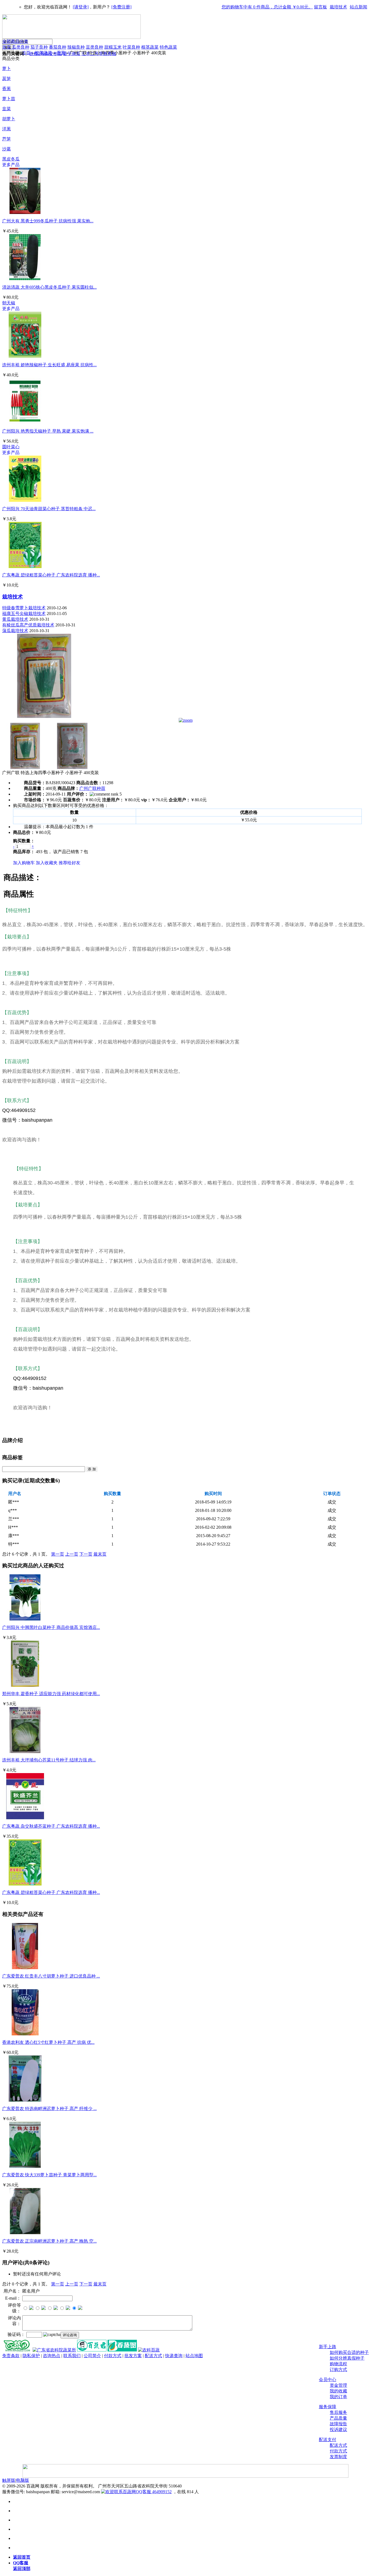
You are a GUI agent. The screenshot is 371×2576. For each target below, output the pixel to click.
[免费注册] (121, 7)
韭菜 (7, 109)
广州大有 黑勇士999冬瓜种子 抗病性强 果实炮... (48, 221)
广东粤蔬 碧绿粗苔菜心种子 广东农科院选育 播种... (51, 575)
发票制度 (338, 2457)
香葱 (7, 89)
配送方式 (338, 2445)
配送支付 (328, 2440)
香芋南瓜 (72, 54)
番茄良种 (58, 47)
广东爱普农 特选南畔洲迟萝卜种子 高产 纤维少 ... (49, 2109)
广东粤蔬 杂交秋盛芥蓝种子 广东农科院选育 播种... (51, 1826)
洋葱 (7, 129)
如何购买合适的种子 (349, 2352)
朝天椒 (9, 303)
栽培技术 (338, 7)
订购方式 (338, 2370)
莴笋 (7, 79)
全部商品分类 (15, 41)
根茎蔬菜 (150, 47)
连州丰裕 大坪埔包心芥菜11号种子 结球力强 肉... (49, 1760)
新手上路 (328, 2347)
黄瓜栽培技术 (15, 619)
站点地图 (194, 2356)
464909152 (161, 2492)
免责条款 (11, 2356)
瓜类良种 (21, 47)
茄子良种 (39, 47)
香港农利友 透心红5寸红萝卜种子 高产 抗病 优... (48, 2042)
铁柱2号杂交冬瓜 (46, 54)
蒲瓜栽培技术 (15, 631)
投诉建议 (338, 2430)
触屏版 (9, 2480)
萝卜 (7, 69)
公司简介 (92, 2356)
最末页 (100, 1554)
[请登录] (81, 7)
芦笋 (7, 139)
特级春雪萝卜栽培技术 (24, 608)
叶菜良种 (131, 47)
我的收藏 (338, 2391)
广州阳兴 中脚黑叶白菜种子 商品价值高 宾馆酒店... (51, 1627)
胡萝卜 (9, 119)
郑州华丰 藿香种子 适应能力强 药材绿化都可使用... (51, 1694)
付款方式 (338, 2451)
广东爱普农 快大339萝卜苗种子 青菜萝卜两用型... (49, 2175)
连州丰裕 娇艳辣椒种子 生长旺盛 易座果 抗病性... (49, 365)
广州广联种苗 (92, 788)
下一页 (86, 1554)
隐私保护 (31, 2356)
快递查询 (174, 2356)
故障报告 (338, 2424)
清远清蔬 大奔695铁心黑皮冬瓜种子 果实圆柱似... (49, 287)
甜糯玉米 (113, 47)
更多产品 (11, 165)
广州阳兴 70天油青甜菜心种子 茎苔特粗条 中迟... (49, 509)
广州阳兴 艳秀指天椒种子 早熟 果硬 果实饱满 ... (48, 431)
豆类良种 (95, 47)
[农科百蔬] (149, 2350)
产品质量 (338, 2418)
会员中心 (328, 2380)
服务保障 (328, 2407)
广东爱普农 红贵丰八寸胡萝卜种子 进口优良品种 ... (51, 1976)
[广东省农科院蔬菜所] (54, 2350)
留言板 (320, 7)
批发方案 (133, 2356)
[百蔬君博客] (92, 2350)
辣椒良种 (76, 47)
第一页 (58, 1554)
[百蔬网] (17, 2350)
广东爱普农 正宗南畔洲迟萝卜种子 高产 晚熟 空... (49, 2241)
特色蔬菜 (168, 47)
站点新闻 (359, 7)
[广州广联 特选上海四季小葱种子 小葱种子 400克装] (44, 716)
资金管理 (338, 2385)
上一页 (72, 1554)
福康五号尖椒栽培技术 (24, 614)
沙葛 (7, 149)
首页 (7, 47)
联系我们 (72, 2356)
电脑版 (23, 2480)
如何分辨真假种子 (347, 2358)
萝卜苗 (9, 99)
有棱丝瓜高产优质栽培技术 (28, 625)
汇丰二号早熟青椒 (99, 54)
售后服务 (338, 2412)
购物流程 (338, 2364)
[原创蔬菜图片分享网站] (122, 2350)
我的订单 (338, 2397)
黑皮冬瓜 (11, 159)
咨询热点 (52, 2356)
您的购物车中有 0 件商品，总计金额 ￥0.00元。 (267, 7)
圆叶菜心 (11, 447)
